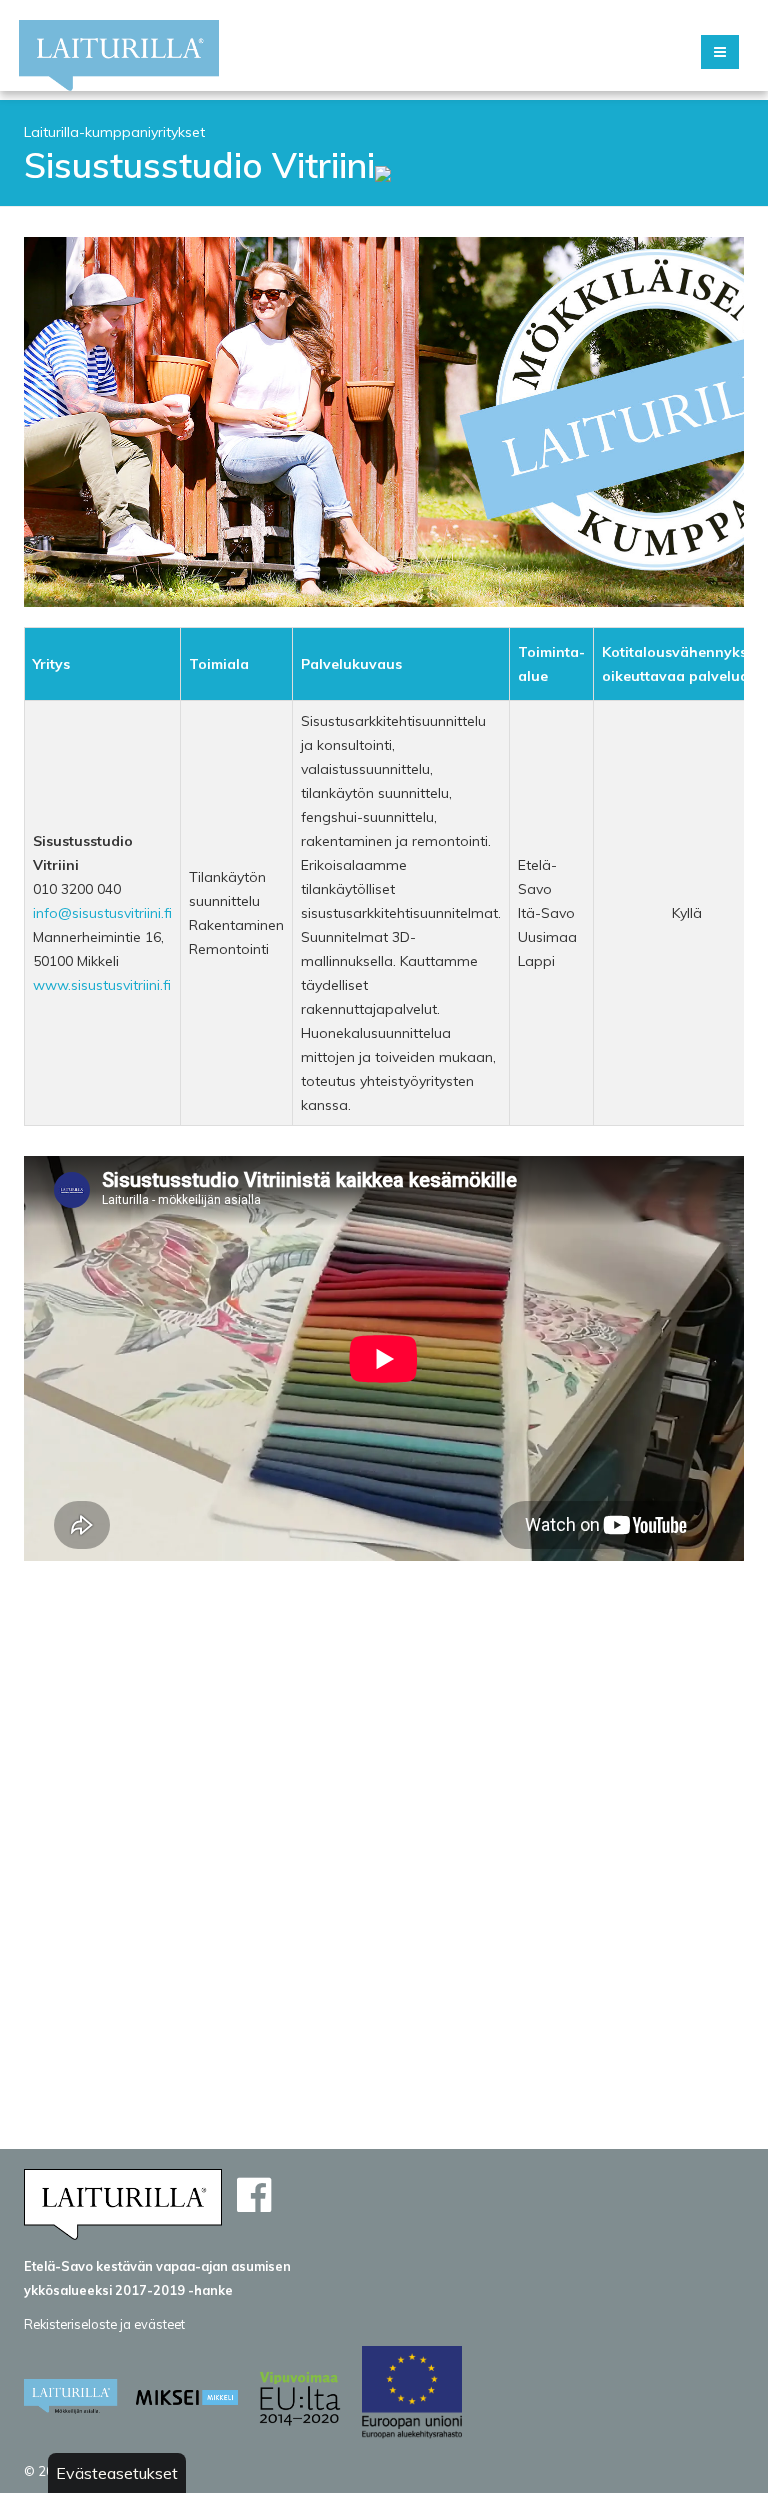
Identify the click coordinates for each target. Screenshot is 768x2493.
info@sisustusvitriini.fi (102, 913)
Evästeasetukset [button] (117, 2473)
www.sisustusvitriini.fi (102, 985)
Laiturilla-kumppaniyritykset (114, 132)
